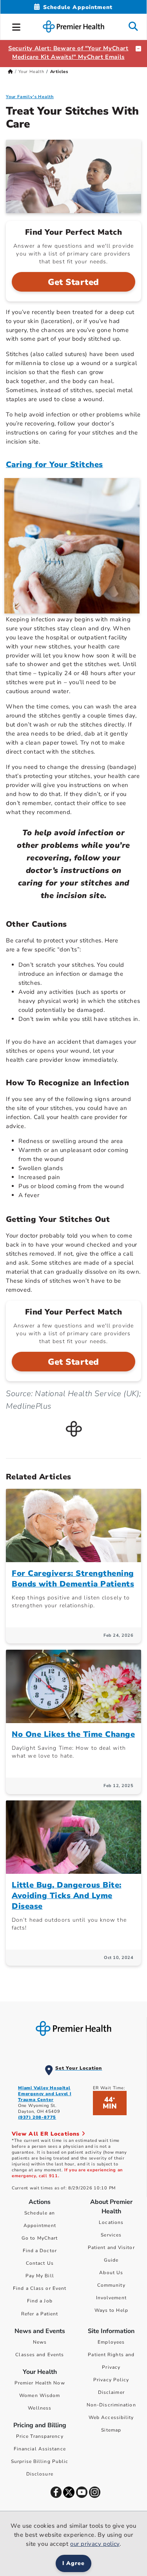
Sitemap (111, 2430)
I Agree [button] (73, 2563)
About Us (111, 2273)
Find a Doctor (40, 2251)
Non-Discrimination (111, 2405)
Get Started (73, 282)
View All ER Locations (47, 2134)
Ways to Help (111, 2310)
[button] (16, 26)
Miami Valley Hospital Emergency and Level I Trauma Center (45, 2094)
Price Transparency (40, 2436)
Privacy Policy (111, 2380)
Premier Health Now (40, 2383)
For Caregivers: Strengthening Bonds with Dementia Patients (73, 1579)
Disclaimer (111, 2392)
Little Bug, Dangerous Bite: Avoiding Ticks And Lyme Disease (67, 1896)
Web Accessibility (111, 2417)
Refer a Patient (40, 2314)
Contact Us (40, 2263)
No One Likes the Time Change (73, 1734)
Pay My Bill (40, 2276)
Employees (111, 2342)
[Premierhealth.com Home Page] (10, 72)
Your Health (31, 72)
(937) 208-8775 (37, 2117)
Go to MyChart (40, 2238)
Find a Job (40, 2301)
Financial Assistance (40, 2449)
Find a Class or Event (40, 2288)
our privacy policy (95, 2544)
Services (111, 2235)
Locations (111, 2222)
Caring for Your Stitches (54, 465)
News (40, 2342)
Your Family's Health (30, 97)
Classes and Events (40, 2355)
